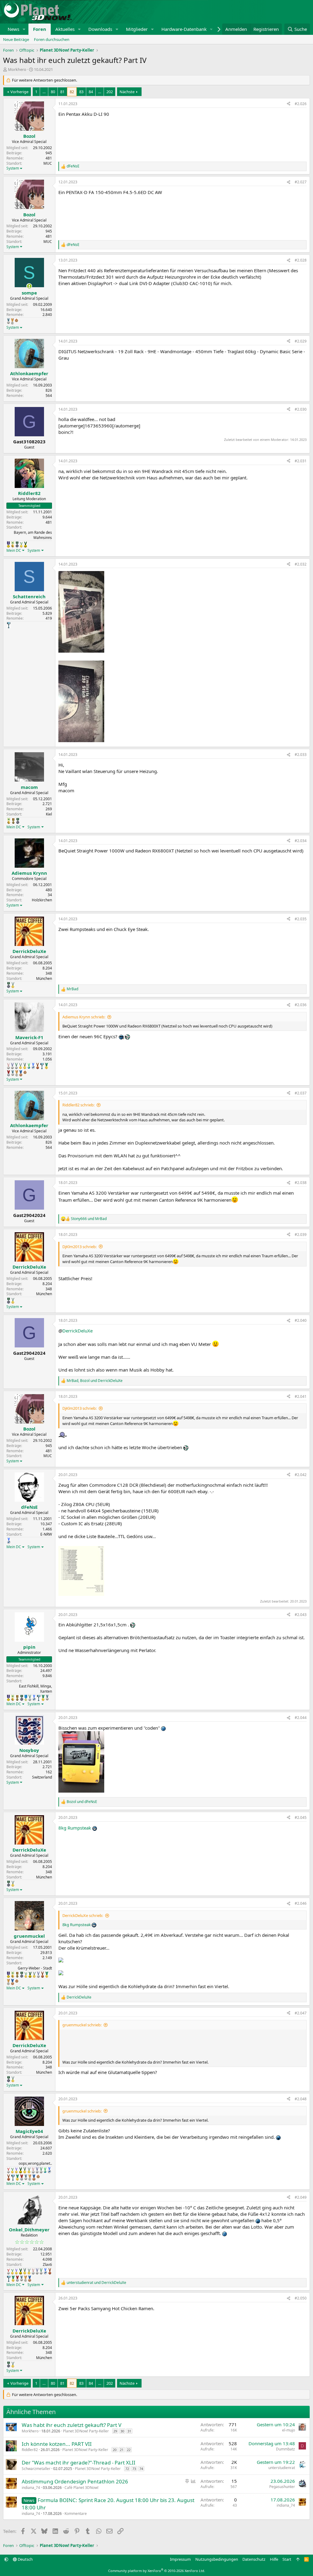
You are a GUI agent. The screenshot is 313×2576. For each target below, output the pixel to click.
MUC (48, 163)
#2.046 (301, 1903)
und (89, 1219)
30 (122, 2431)
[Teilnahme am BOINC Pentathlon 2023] (8, 321)
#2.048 (301, 2099)
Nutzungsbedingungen (217, 2559)
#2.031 (301, 461)
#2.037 (301, 1093)
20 (115, 2450)
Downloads (100, 29)
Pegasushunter (282, 2487)
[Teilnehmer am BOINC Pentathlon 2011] (8, 2170)
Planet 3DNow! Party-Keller (86, 2431)
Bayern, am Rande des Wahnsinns (33, 535)
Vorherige (19, 92)
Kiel (49, 814)
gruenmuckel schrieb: (82, 2025)
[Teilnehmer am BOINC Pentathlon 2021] (46, 1066)
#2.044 (301, 1718)
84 (91, 92)
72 (127, 2469)
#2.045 (301, 1817)
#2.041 (301, 1396)
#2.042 (301, 1475)
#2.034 (301, 841)
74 (141, 2469)
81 (62, 92)
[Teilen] (289, 104)
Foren (40, 29)
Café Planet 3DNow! (81, 2488)
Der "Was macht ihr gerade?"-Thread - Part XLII (79, 2462)
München (44, 978)
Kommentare (76, 2514)
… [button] (44, 92)
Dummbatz (285, 2449)
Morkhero (17, 69)
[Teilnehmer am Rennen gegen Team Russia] (13, 821)
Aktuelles (65, 29)
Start (287, 2559)
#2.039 (301, 1235)
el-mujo (289, 2430)
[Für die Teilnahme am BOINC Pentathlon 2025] (21, 1073)
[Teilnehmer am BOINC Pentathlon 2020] (38, 1066)
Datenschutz (254, 2559)
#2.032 (301, 564)
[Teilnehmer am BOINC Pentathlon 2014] (25, 544)
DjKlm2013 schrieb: (79, 1247)
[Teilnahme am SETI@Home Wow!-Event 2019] (29, 1066)
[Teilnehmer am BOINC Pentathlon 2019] (16, 1066)
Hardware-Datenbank (184, 29)
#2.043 (301, 1615)
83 (81, 92)
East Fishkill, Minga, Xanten (35, 1689)
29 (115, 2431)
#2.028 (301, 260)
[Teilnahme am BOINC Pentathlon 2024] (12, 321)
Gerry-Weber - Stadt (35, 1968)
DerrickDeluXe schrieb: (83, 1915)
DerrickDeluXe (77, 1331)
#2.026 (301, 104)
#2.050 (301, 2298)
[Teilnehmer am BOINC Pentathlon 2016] (13, 985)
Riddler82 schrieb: (78, 1105)
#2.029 (301, 341)
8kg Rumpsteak (75, 1828)
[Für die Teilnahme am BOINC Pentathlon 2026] (17, 320)
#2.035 (301, 919)
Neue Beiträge (16, 39)
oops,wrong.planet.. (35, 2163)
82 (72, 92)
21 (122, 2450)
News (13, 29)
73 (134, 2469)
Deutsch (25, 2559)
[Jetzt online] (29, 286)
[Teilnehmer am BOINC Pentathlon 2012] (21, 544)
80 (53, 92)
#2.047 (301, 2013)
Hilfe (274, 2559)
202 (110, 92)
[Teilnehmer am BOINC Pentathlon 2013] (16, 2170)
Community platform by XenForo (157, 2571)
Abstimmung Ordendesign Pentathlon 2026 (75, 2481)
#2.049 (301, 2197)
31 (129, 2431)
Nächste (127, 92)
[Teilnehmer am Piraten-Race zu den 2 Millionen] (13, 544)
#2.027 (301, 182)
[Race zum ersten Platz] (26, 1698)
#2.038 (301, 1183)
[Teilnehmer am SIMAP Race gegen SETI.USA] (8, 544)
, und (95, 1381)
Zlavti (47, 2265)
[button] (24, 29)
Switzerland (42, 1777)
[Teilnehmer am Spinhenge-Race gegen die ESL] (17, 544)
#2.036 (301, 1005)
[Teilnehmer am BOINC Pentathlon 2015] (25, 1066)
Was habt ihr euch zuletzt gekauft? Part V (72, 2425)
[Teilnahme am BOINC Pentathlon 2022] (9, 1073)
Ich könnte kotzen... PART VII (57, 2444)
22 (129, 2450)
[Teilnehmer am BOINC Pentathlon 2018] (12, 1066)
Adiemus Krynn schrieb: (84, 1017)
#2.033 (301, 755)
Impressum (180, 2559)
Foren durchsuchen (52, 39)
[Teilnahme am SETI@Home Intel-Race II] (33, 1066)
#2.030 (301, 409)
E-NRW (46, 1534)
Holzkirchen (42, 900)
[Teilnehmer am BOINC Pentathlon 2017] (8, 1066)
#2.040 (301, 1320)
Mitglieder (137, 29)
